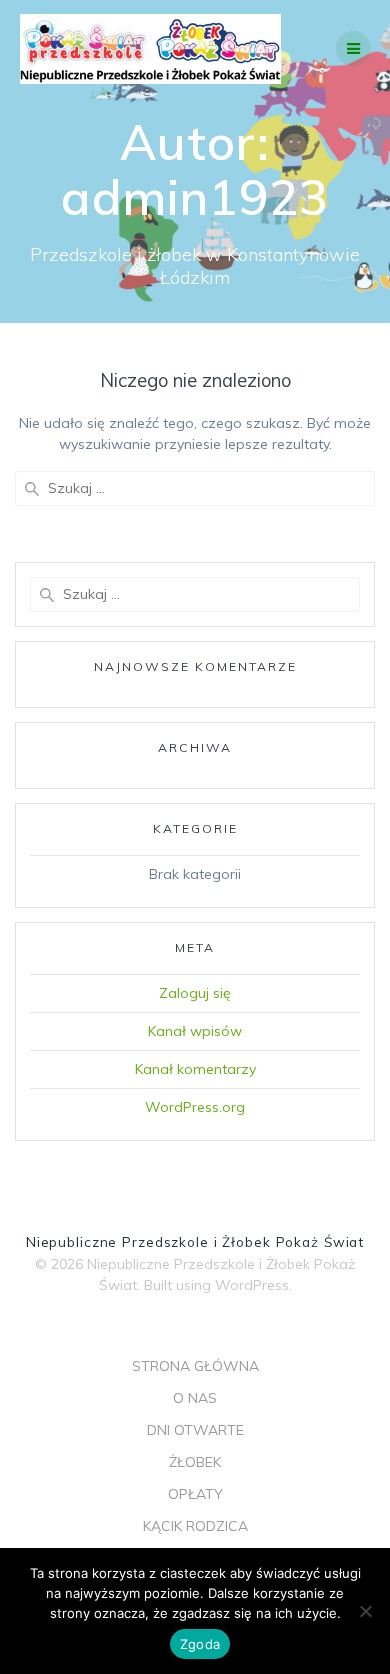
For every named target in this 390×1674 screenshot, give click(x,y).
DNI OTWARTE (195, 1430)
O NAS (195, 1398)
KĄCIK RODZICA (195, 1526)
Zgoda (200, 1644)
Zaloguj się (195, 993)
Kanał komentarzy (195, 1069)
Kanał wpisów (195, 1031)
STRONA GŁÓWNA (195, 1366)
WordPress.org (195, 1107)
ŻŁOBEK (195, 1462)
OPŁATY (195, 1494)
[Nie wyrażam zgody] (365, 1611)
